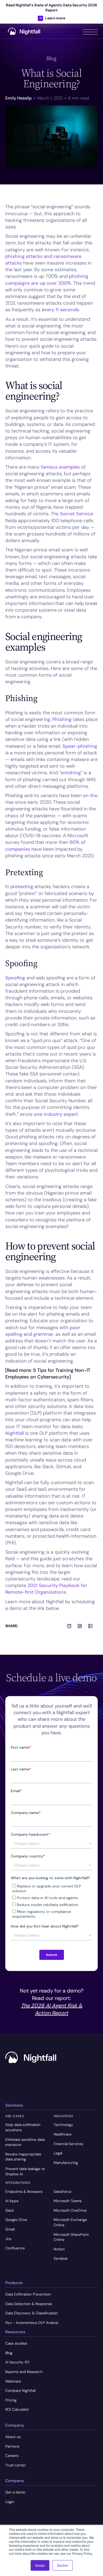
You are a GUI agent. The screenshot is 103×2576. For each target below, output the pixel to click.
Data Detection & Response (29, 2304)
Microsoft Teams (68, 2201)
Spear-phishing (80, 746)
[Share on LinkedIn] (69, 1626)
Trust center (16, 2465)
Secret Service (76, 514)
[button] (90, 31)
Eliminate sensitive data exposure (25, 2142)
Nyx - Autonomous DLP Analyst (32, 2323)
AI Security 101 (17, 2362)
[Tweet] (80, 1626)
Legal (58, 2153)
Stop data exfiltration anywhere (23, 2127)
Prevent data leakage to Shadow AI (25, 2171)
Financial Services (68, 2144)
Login (10, 2502)
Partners (12, 2446)
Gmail (10, 2229)
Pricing (11, 2400)
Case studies (16, 2343)
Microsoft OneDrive (70, 2210)
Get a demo (15, 2492)
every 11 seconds (60, 310)
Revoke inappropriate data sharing (23, 2157)
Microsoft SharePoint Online (71, 2237)
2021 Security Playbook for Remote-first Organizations (46, 1589)
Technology (63, 2125)
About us (13, 2437)
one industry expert (56, 1114)
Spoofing (15, 978)
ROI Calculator (17, 2409)
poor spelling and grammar (43, 1331)
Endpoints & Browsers (24, 2192)
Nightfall (15, 1433)
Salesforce (62, 2192)
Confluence (15, 2248)
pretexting (22, 887)
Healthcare (63, 2134)
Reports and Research (24, 2372)
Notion (59, 2249)
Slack (10, 2210)
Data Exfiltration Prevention (28, 2294)
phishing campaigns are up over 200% (47, 280)
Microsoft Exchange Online (70, 2222)
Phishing (62, 719)
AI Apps (12, 2201)
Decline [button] (63, 2565)
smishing (71, 773)
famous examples (60, 467)
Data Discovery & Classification (32, 2313)
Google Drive (16, 2220)
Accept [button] (40, 2565)
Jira (8, 2239)
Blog (9, 2353)
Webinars (13, 2381)
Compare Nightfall (20, 2391)
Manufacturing (66, 2163)
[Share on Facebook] (90, 1626)
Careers (12, 2456)
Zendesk (61, 2258)
